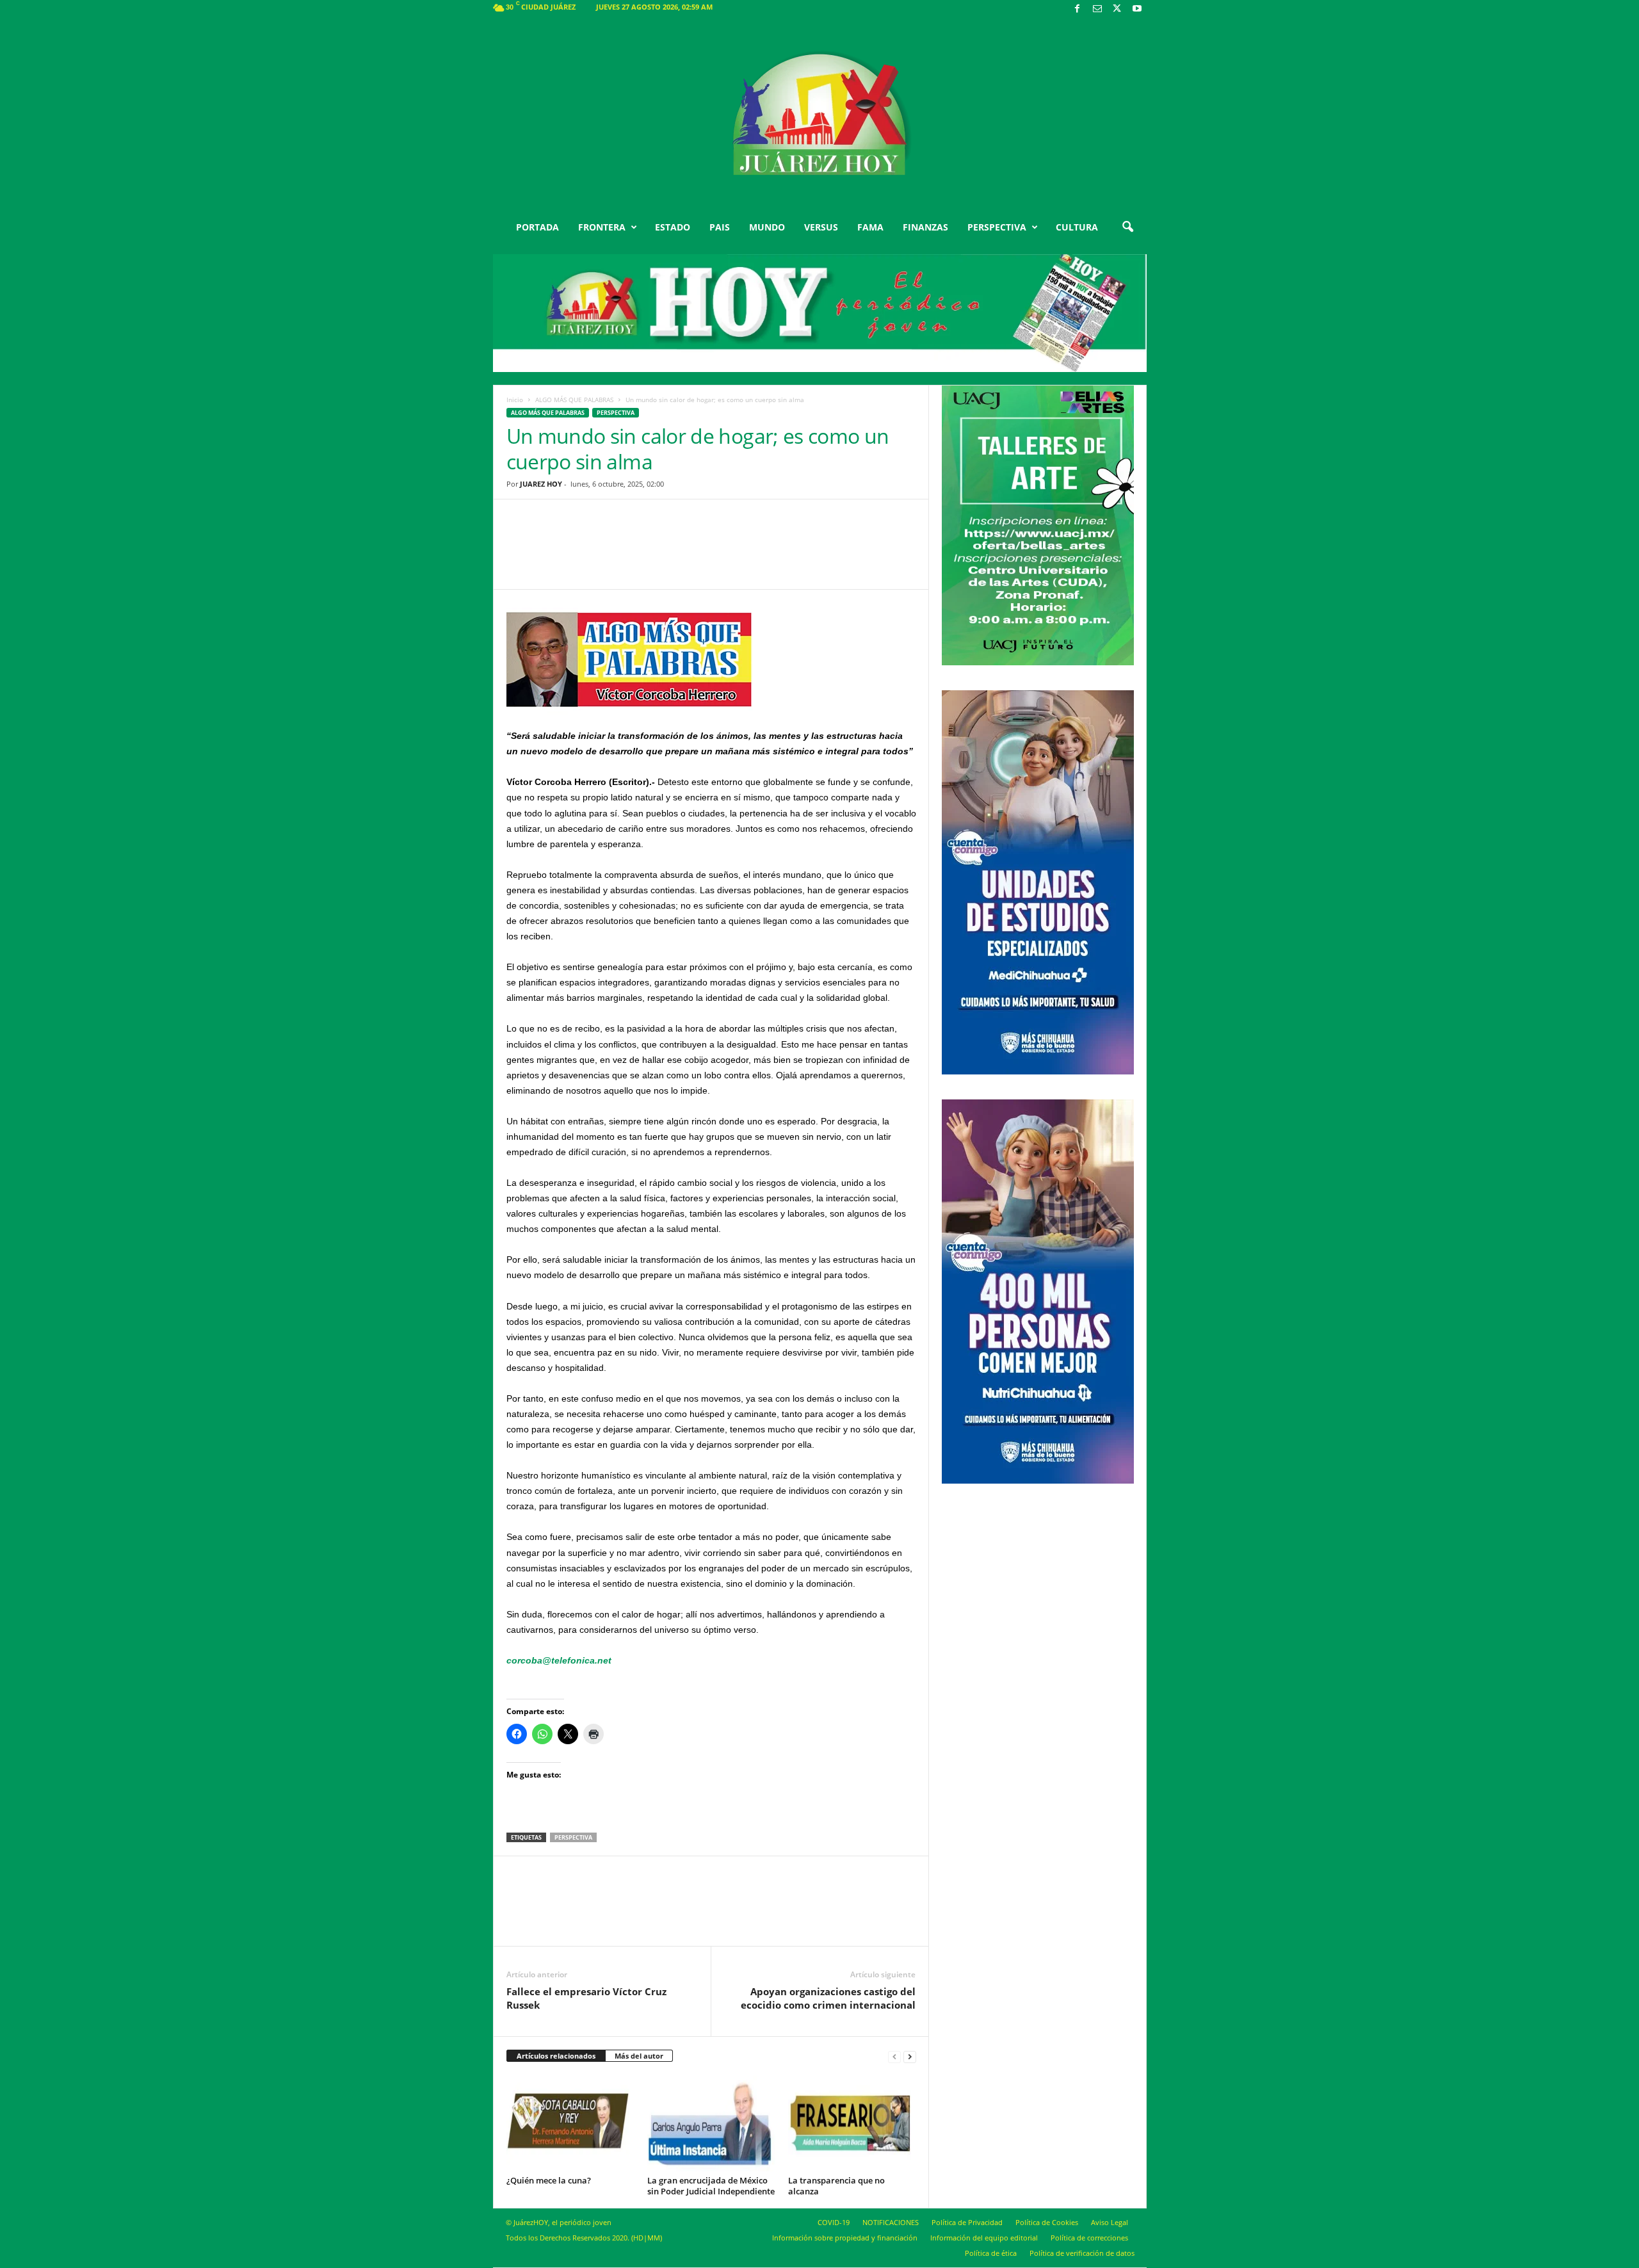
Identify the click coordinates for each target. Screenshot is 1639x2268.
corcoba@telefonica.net (559, 1660)
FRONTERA (602, 227)
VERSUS (821, 227)
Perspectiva (616, 413)
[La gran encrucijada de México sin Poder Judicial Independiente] (711, 2123)
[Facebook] (1078, 9)
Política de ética (991, 2253)
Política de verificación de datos (1082, 2253)
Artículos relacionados (556, 2056)
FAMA (870, 227)
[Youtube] (1137, 9)
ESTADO (673, 227)
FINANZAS (925, 227)
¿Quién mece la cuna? (549, 2180)
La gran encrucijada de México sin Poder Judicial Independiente (711, 2186)
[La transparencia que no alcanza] (852, 2123)
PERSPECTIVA (997, 227)
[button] (1127, 227)
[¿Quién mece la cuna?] (570, 2123)
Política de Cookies (1047, 2222)
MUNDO (767, 227)
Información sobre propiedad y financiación (845, 2238)
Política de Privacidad (967, 2222)
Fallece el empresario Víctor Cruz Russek (586, 1998)
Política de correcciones (1089, 2238)
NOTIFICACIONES (891, 2222)
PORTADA (537, 227)
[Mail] (1097, 9)
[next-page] (910, 2056)
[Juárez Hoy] (820, 115)
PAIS (720, 227)
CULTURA (1077, 227)
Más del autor (639, 2056)
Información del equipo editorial (984, 2238)
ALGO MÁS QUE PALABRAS (574, 400)
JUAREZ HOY (541, 484)
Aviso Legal (1110, 2222)
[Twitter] (1117, 9)
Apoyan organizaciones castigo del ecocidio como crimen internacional (828, 1998)
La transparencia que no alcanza (836, 2186)
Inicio (515, 400)
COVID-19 (834, 2222)
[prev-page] (894, 2056)
